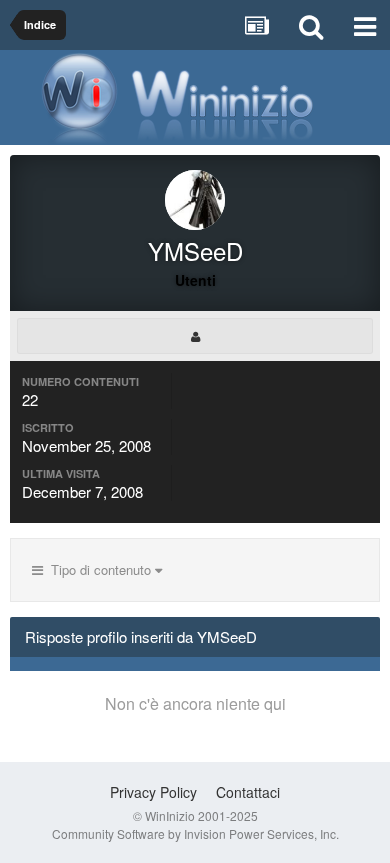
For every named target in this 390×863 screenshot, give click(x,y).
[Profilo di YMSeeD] (195, 336)
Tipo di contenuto (99, 569)
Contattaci (248, 792)
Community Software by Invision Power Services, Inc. (195, 833)
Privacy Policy (153, 792)
